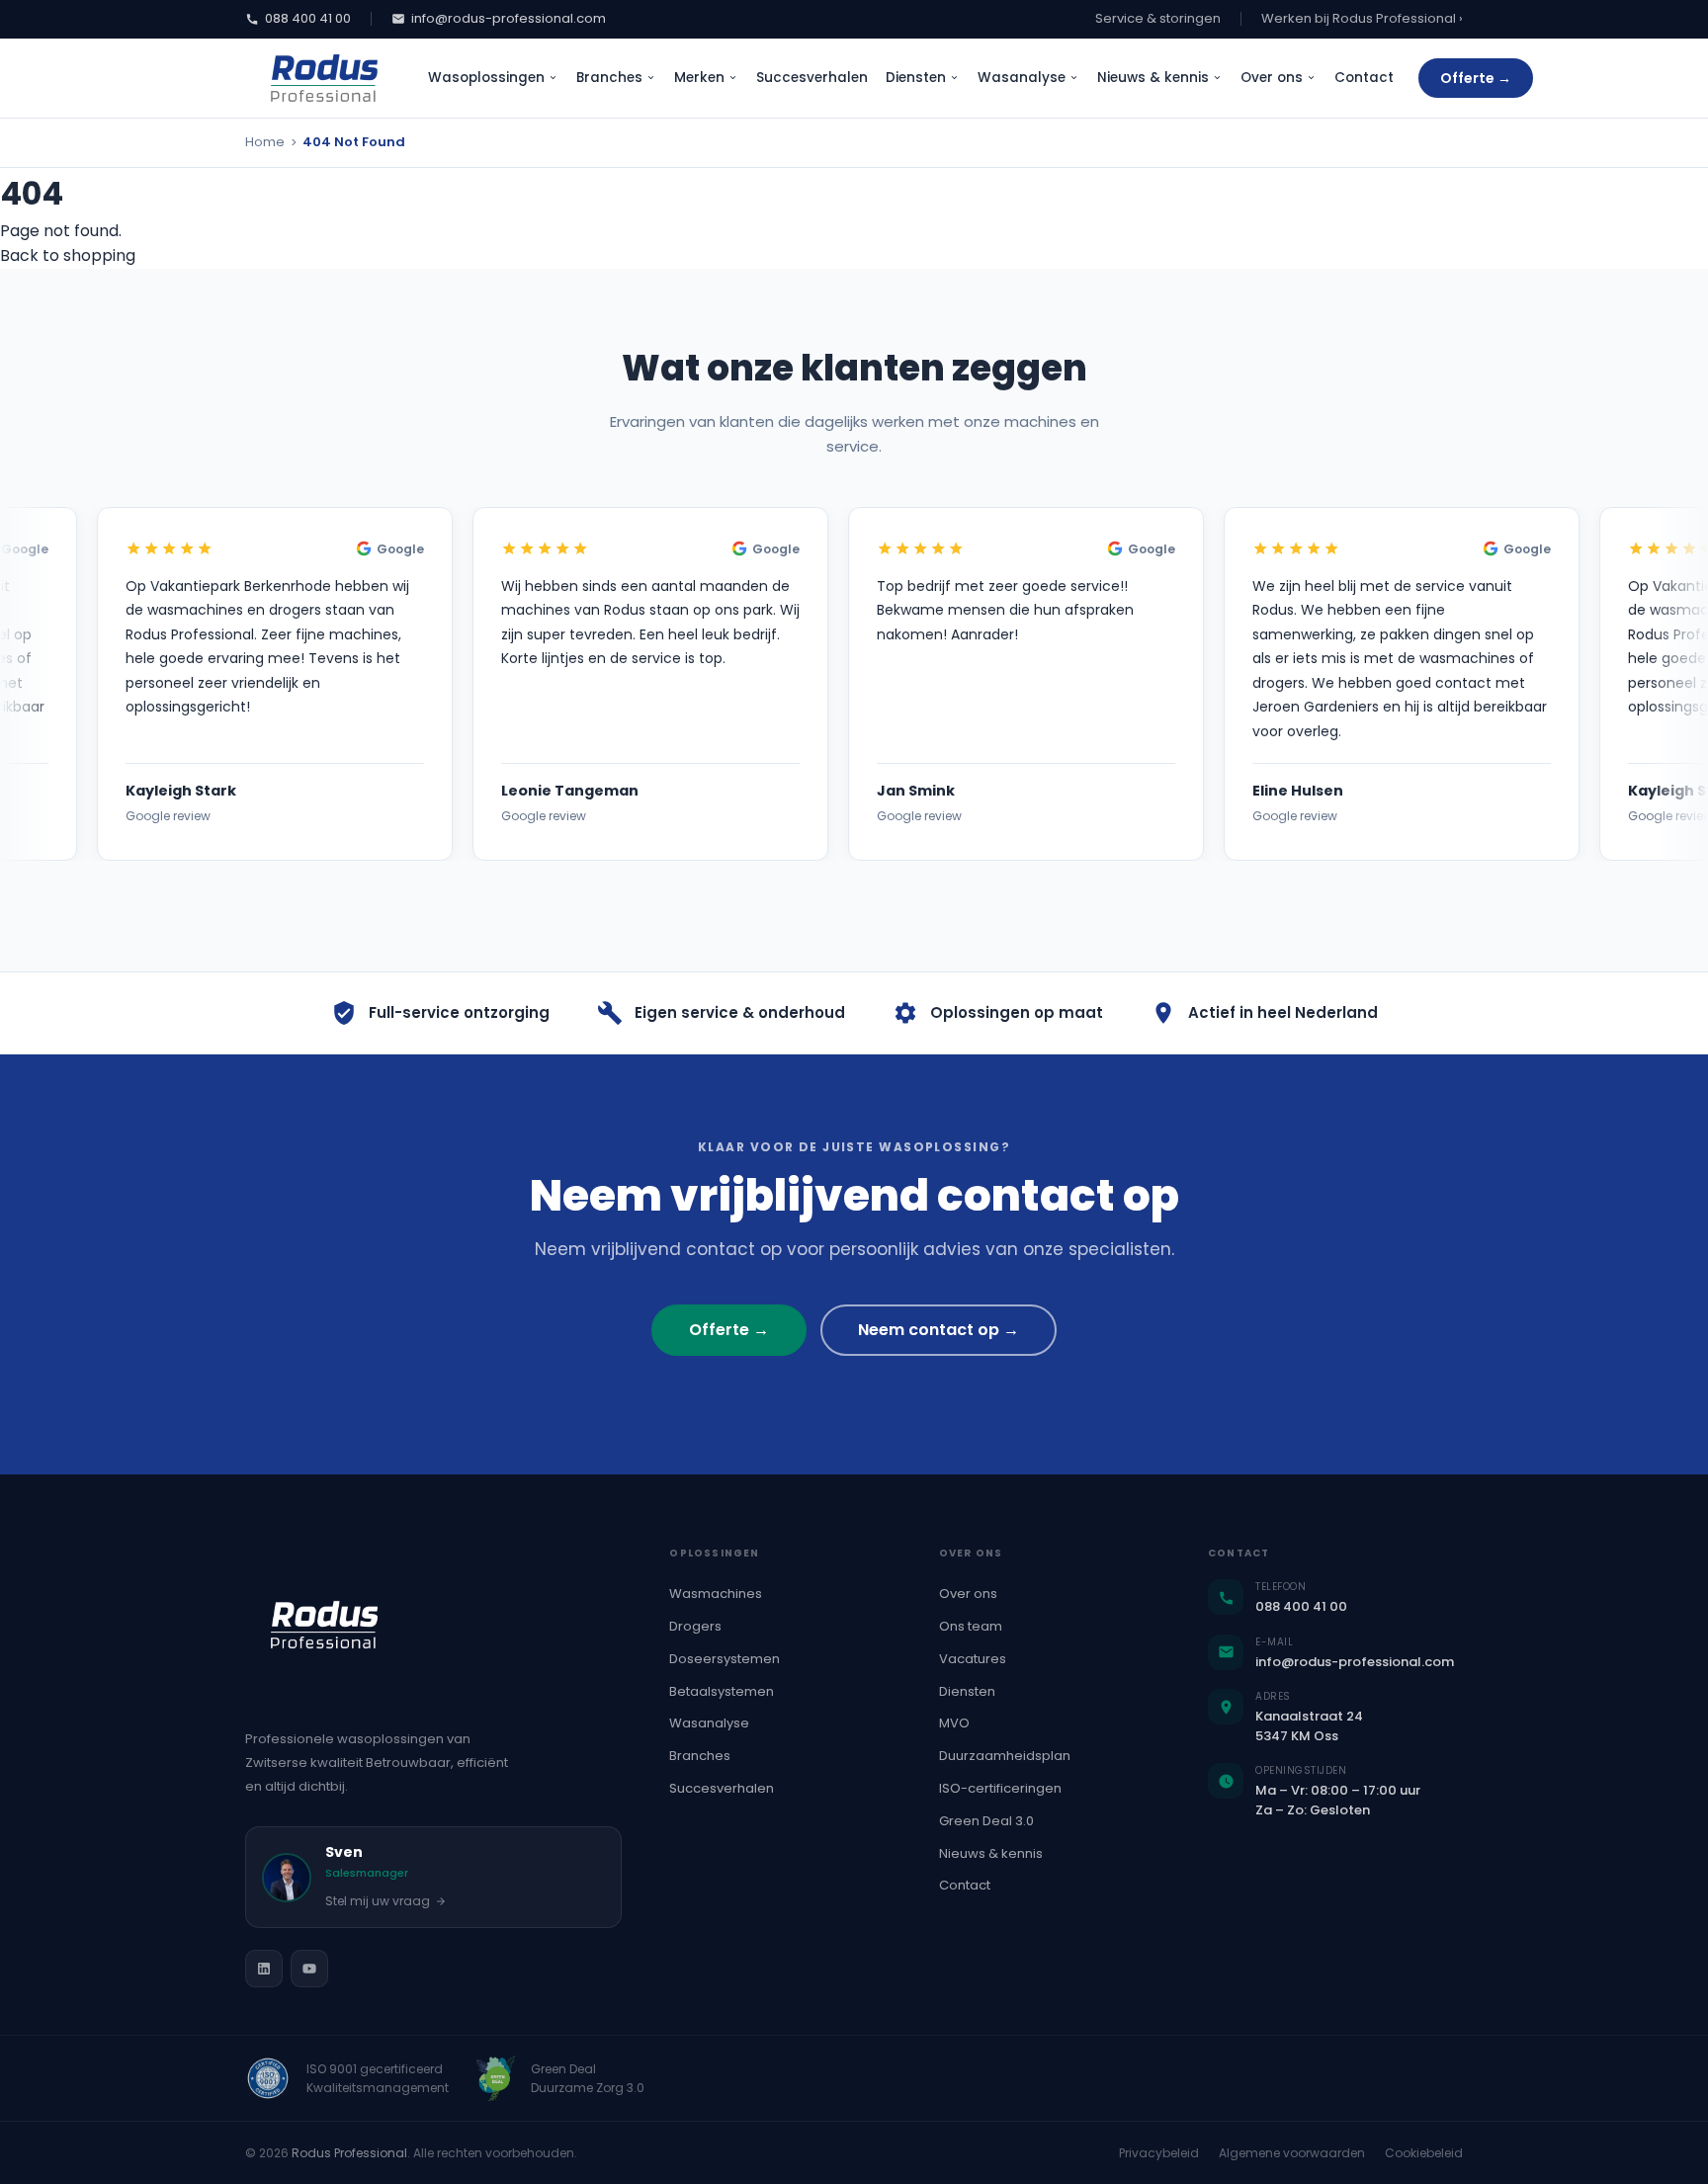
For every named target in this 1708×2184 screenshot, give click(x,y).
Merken (699, 78)
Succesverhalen (812, 78)
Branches (609, 78)
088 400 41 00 (308, 18)
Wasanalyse (1022, 78)
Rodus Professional (349, 2153)
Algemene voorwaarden (1292, 2153)
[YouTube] (309, 1969)
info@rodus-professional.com (509, 18)
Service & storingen (1158, 18)
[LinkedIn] (264, 1969)
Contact (1364, 78)
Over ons (1272, 78)
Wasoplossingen (486, 78)
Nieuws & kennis (1153, 78)
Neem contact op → (939, 1330)
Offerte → (1476, 78)
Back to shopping (68, 255)
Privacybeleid (1159, 2153)
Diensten (916, 78)
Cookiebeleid (1424, 2153)
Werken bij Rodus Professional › (1362, 18)
